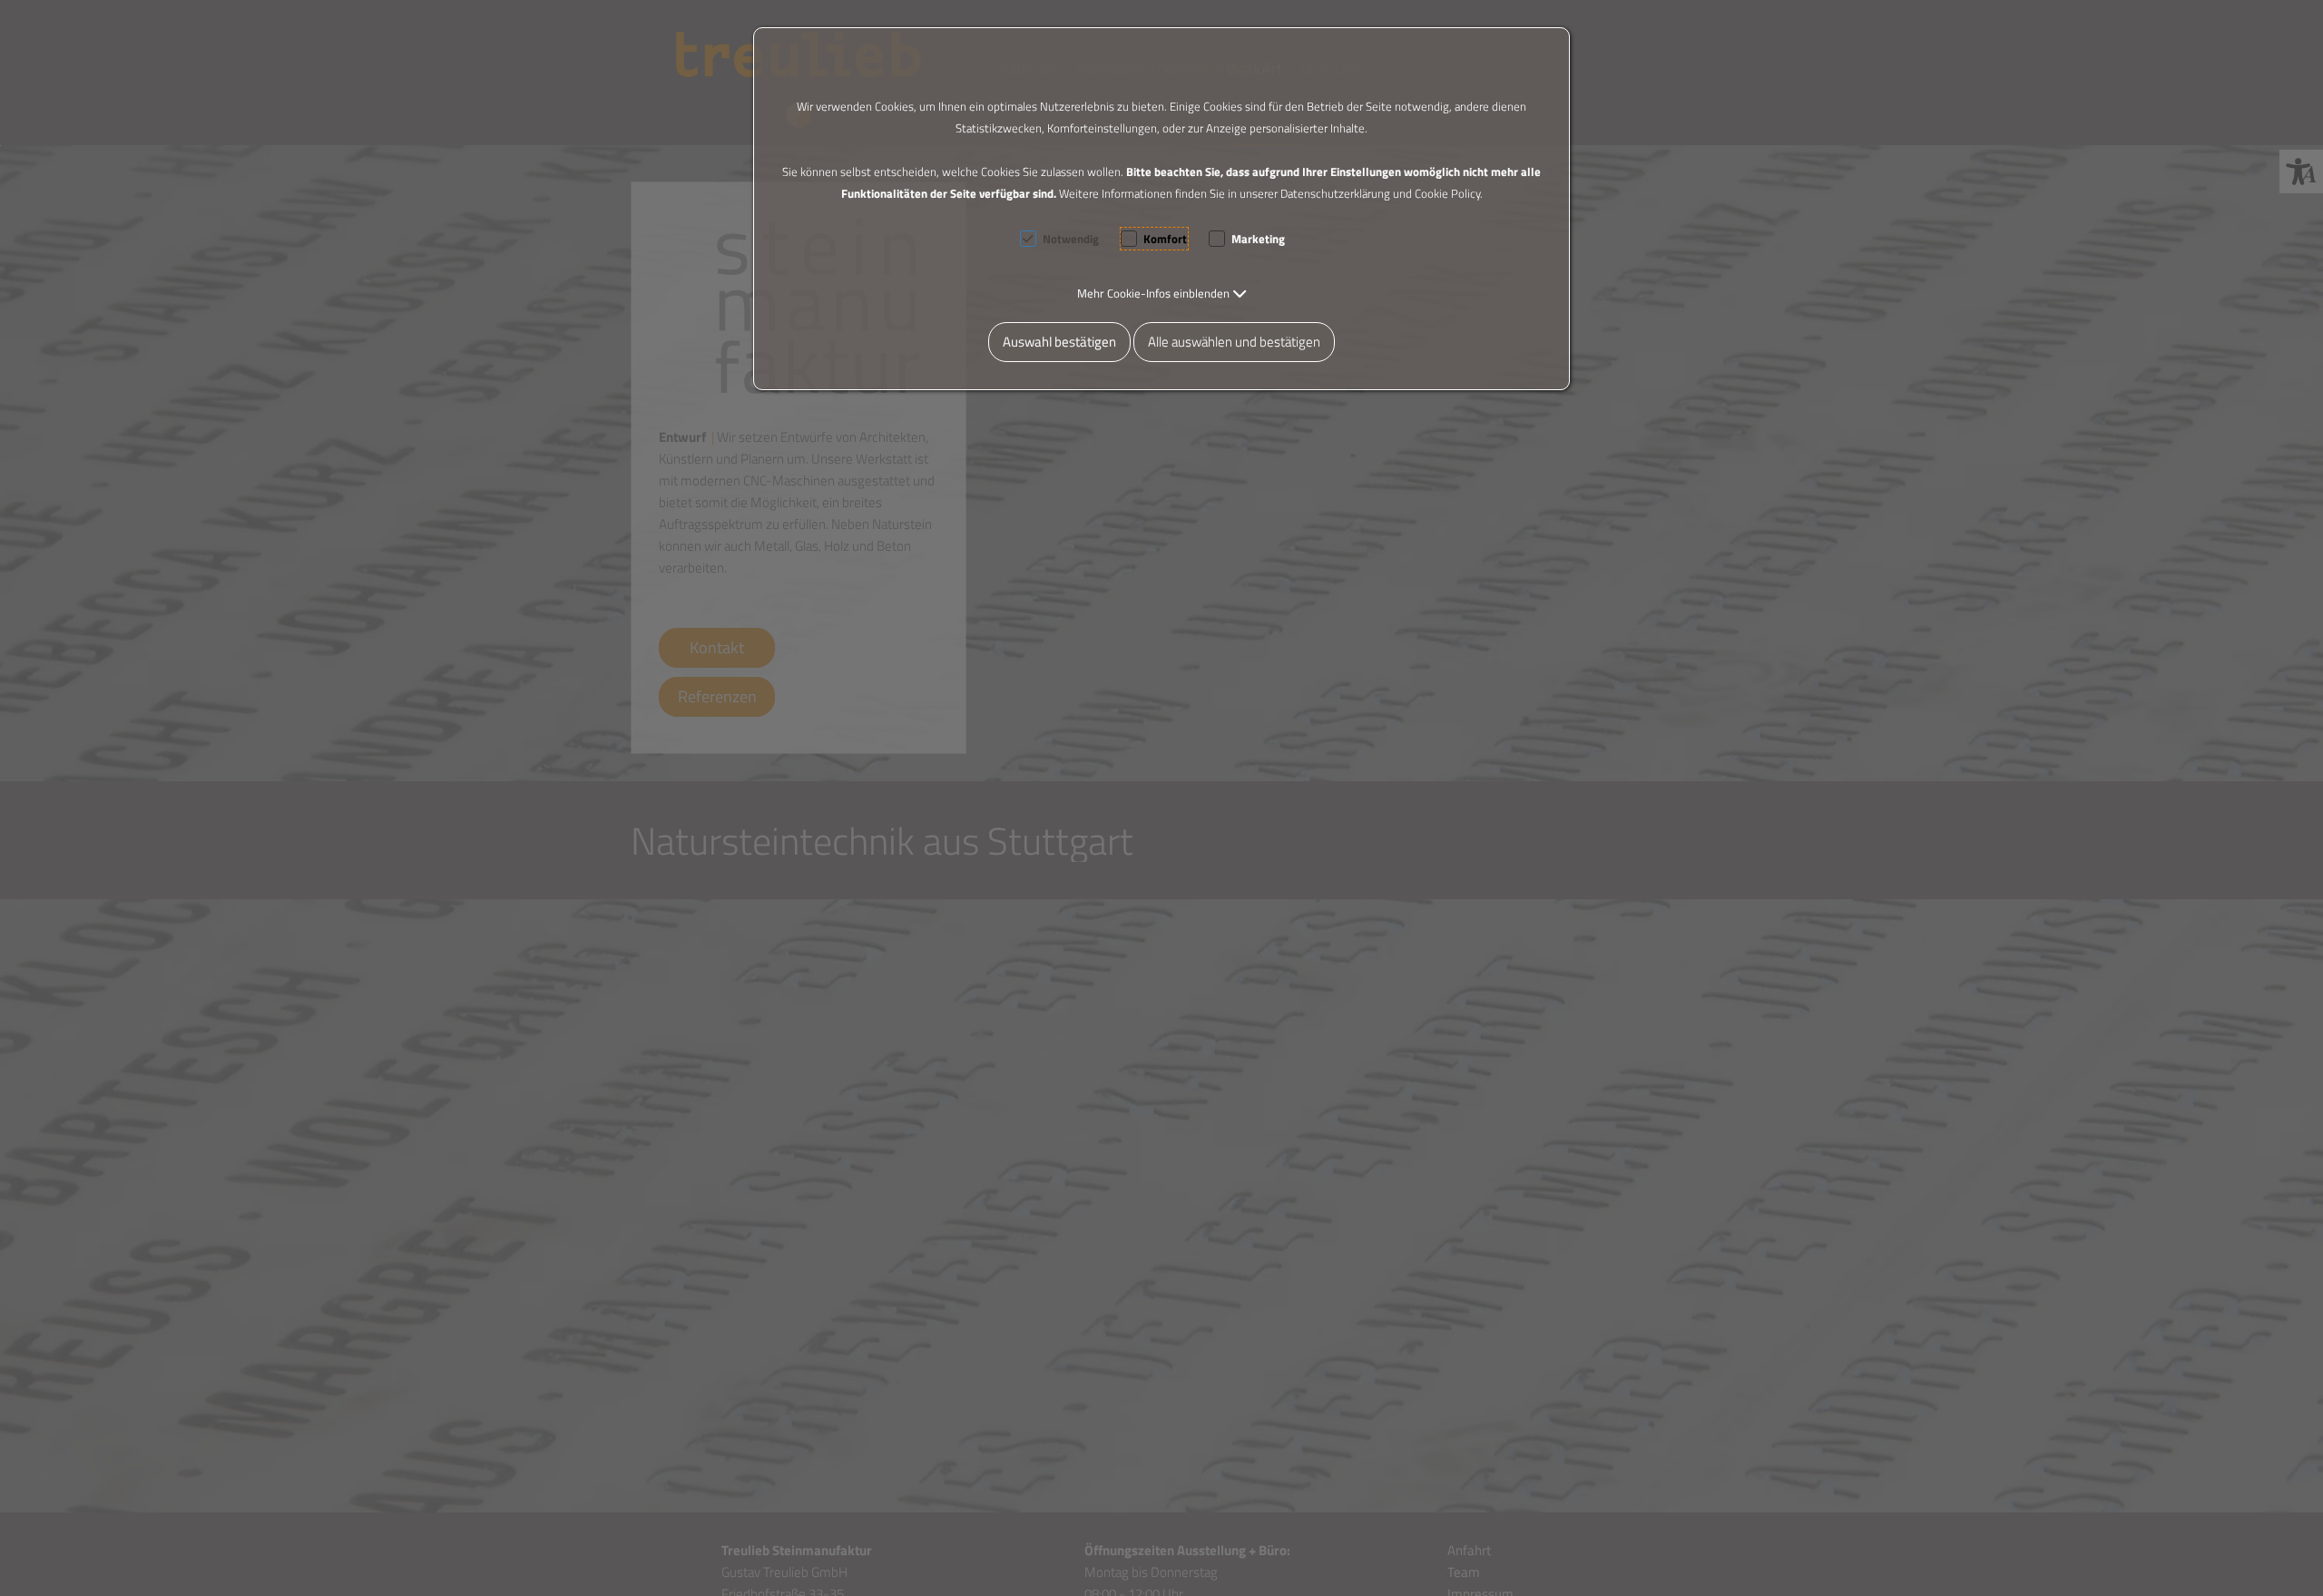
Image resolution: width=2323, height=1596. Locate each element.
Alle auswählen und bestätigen (1234, 342)
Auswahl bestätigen (1059, 342)
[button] (1162, 293)
